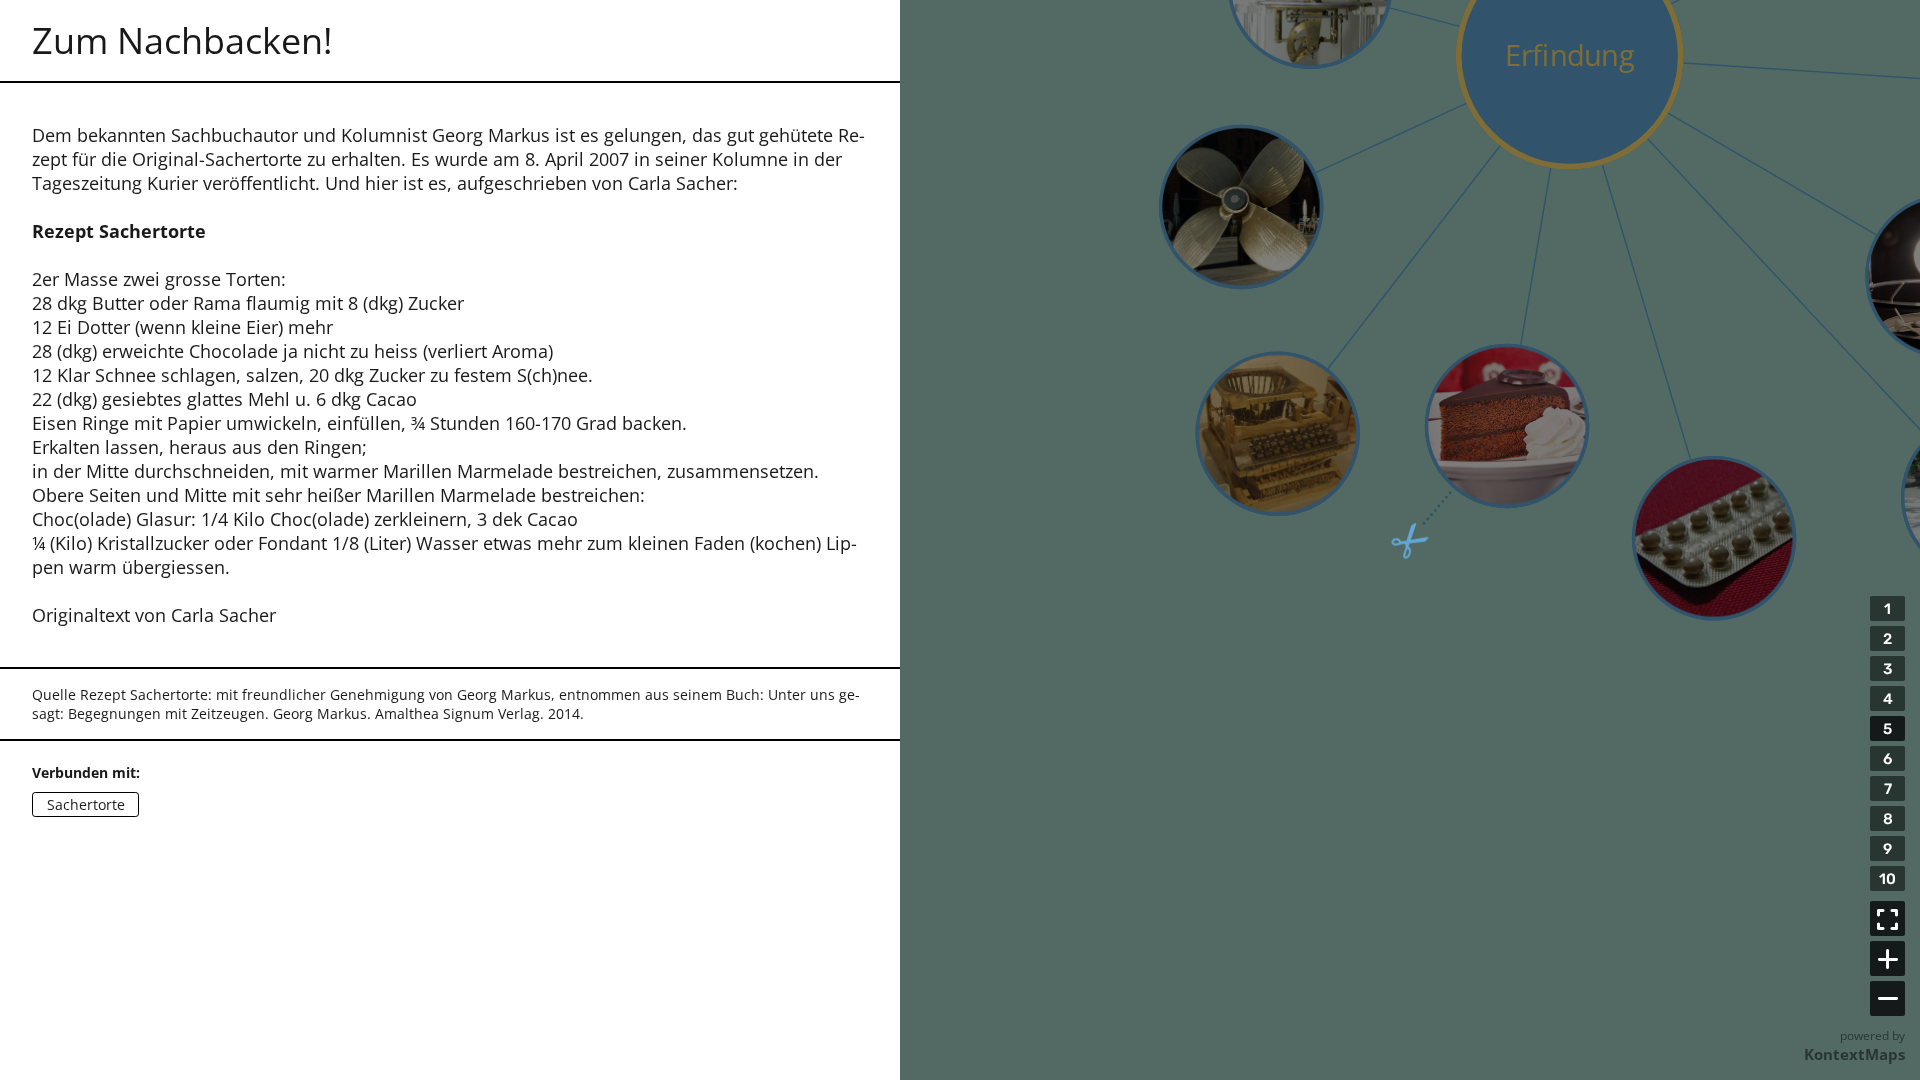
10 (1887, 879)
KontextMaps (1854, 1054)
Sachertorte (86, 805)
